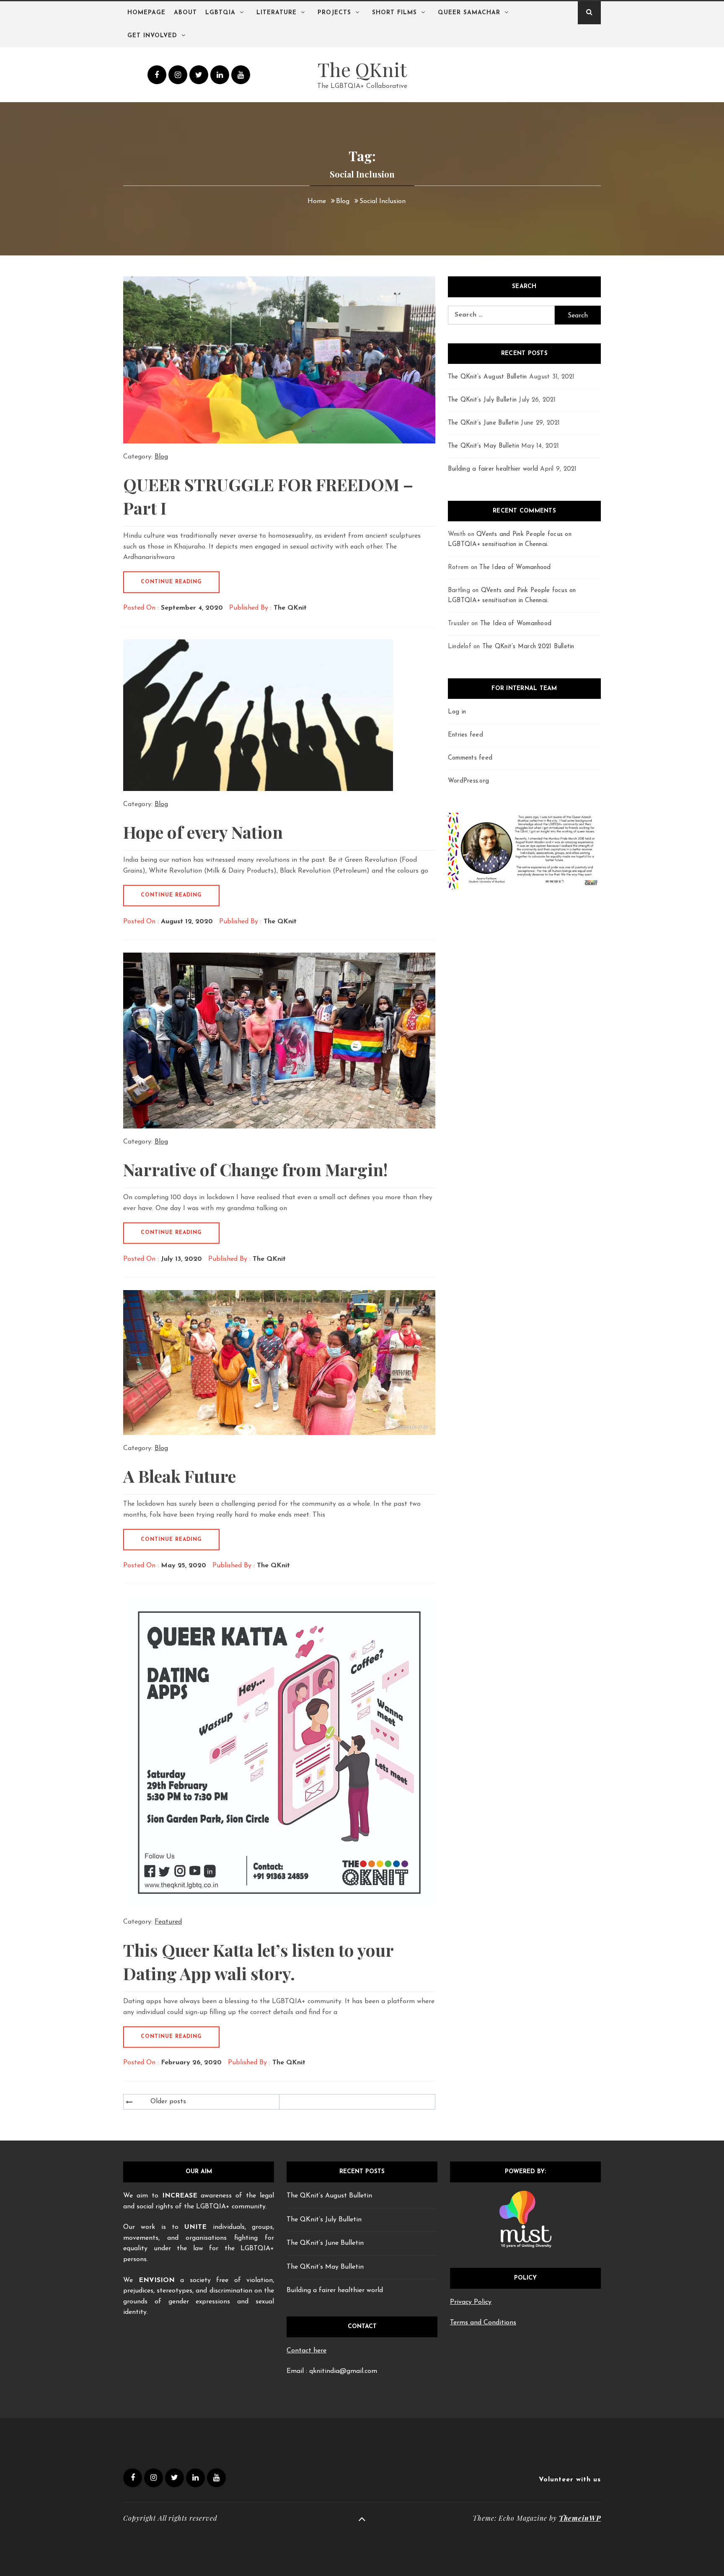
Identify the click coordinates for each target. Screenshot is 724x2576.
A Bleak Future (180, 1476)
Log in (457, 712)
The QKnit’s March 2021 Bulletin (528, 647)
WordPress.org (468, 781)
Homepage (146, 13)
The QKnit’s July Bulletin (482, 400)
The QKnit (362, 69)
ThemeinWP (580, 2518)
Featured (168, 1922)
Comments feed (470, 758)
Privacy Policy (471, 2302)
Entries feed (465, 735)
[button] (461, 851)
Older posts (168, 2102)
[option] (524, 851)
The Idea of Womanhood (515, 568)
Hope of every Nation (203, 832)
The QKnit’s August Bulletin (487, 377)
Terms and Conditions (483, 2323)
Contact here (306, 2351)
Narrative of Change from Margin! (256, 1169)
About (185, 13)
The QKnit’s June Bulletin (483, 423)
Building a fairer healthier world (493, 469)
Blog (161, 457)
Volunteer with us (570, 2480)
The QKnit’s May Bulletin (484, 446)
